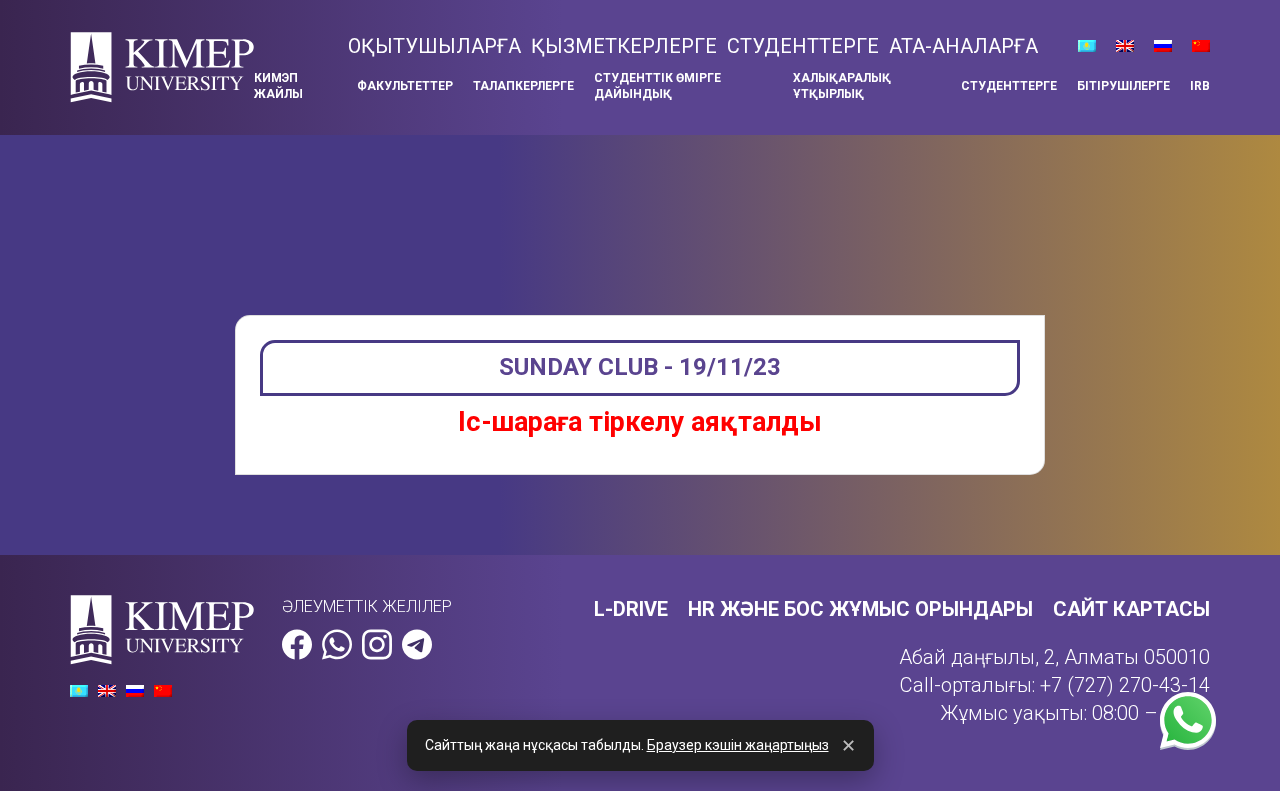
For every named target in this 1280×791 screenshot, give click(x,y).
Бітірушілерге (1123, 86)
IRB (1200, 86)
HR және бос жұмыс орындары (860, 609)
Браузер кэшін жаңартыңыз (738, 745)
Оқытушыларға (434, 46)
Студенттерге (803, 46)
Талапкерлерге (523, 86)
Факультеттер (405, 86)
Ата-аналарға (963, 46)
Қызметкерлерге (624, 46)
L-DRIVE (631, 609)
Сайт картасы (1131, 609)
